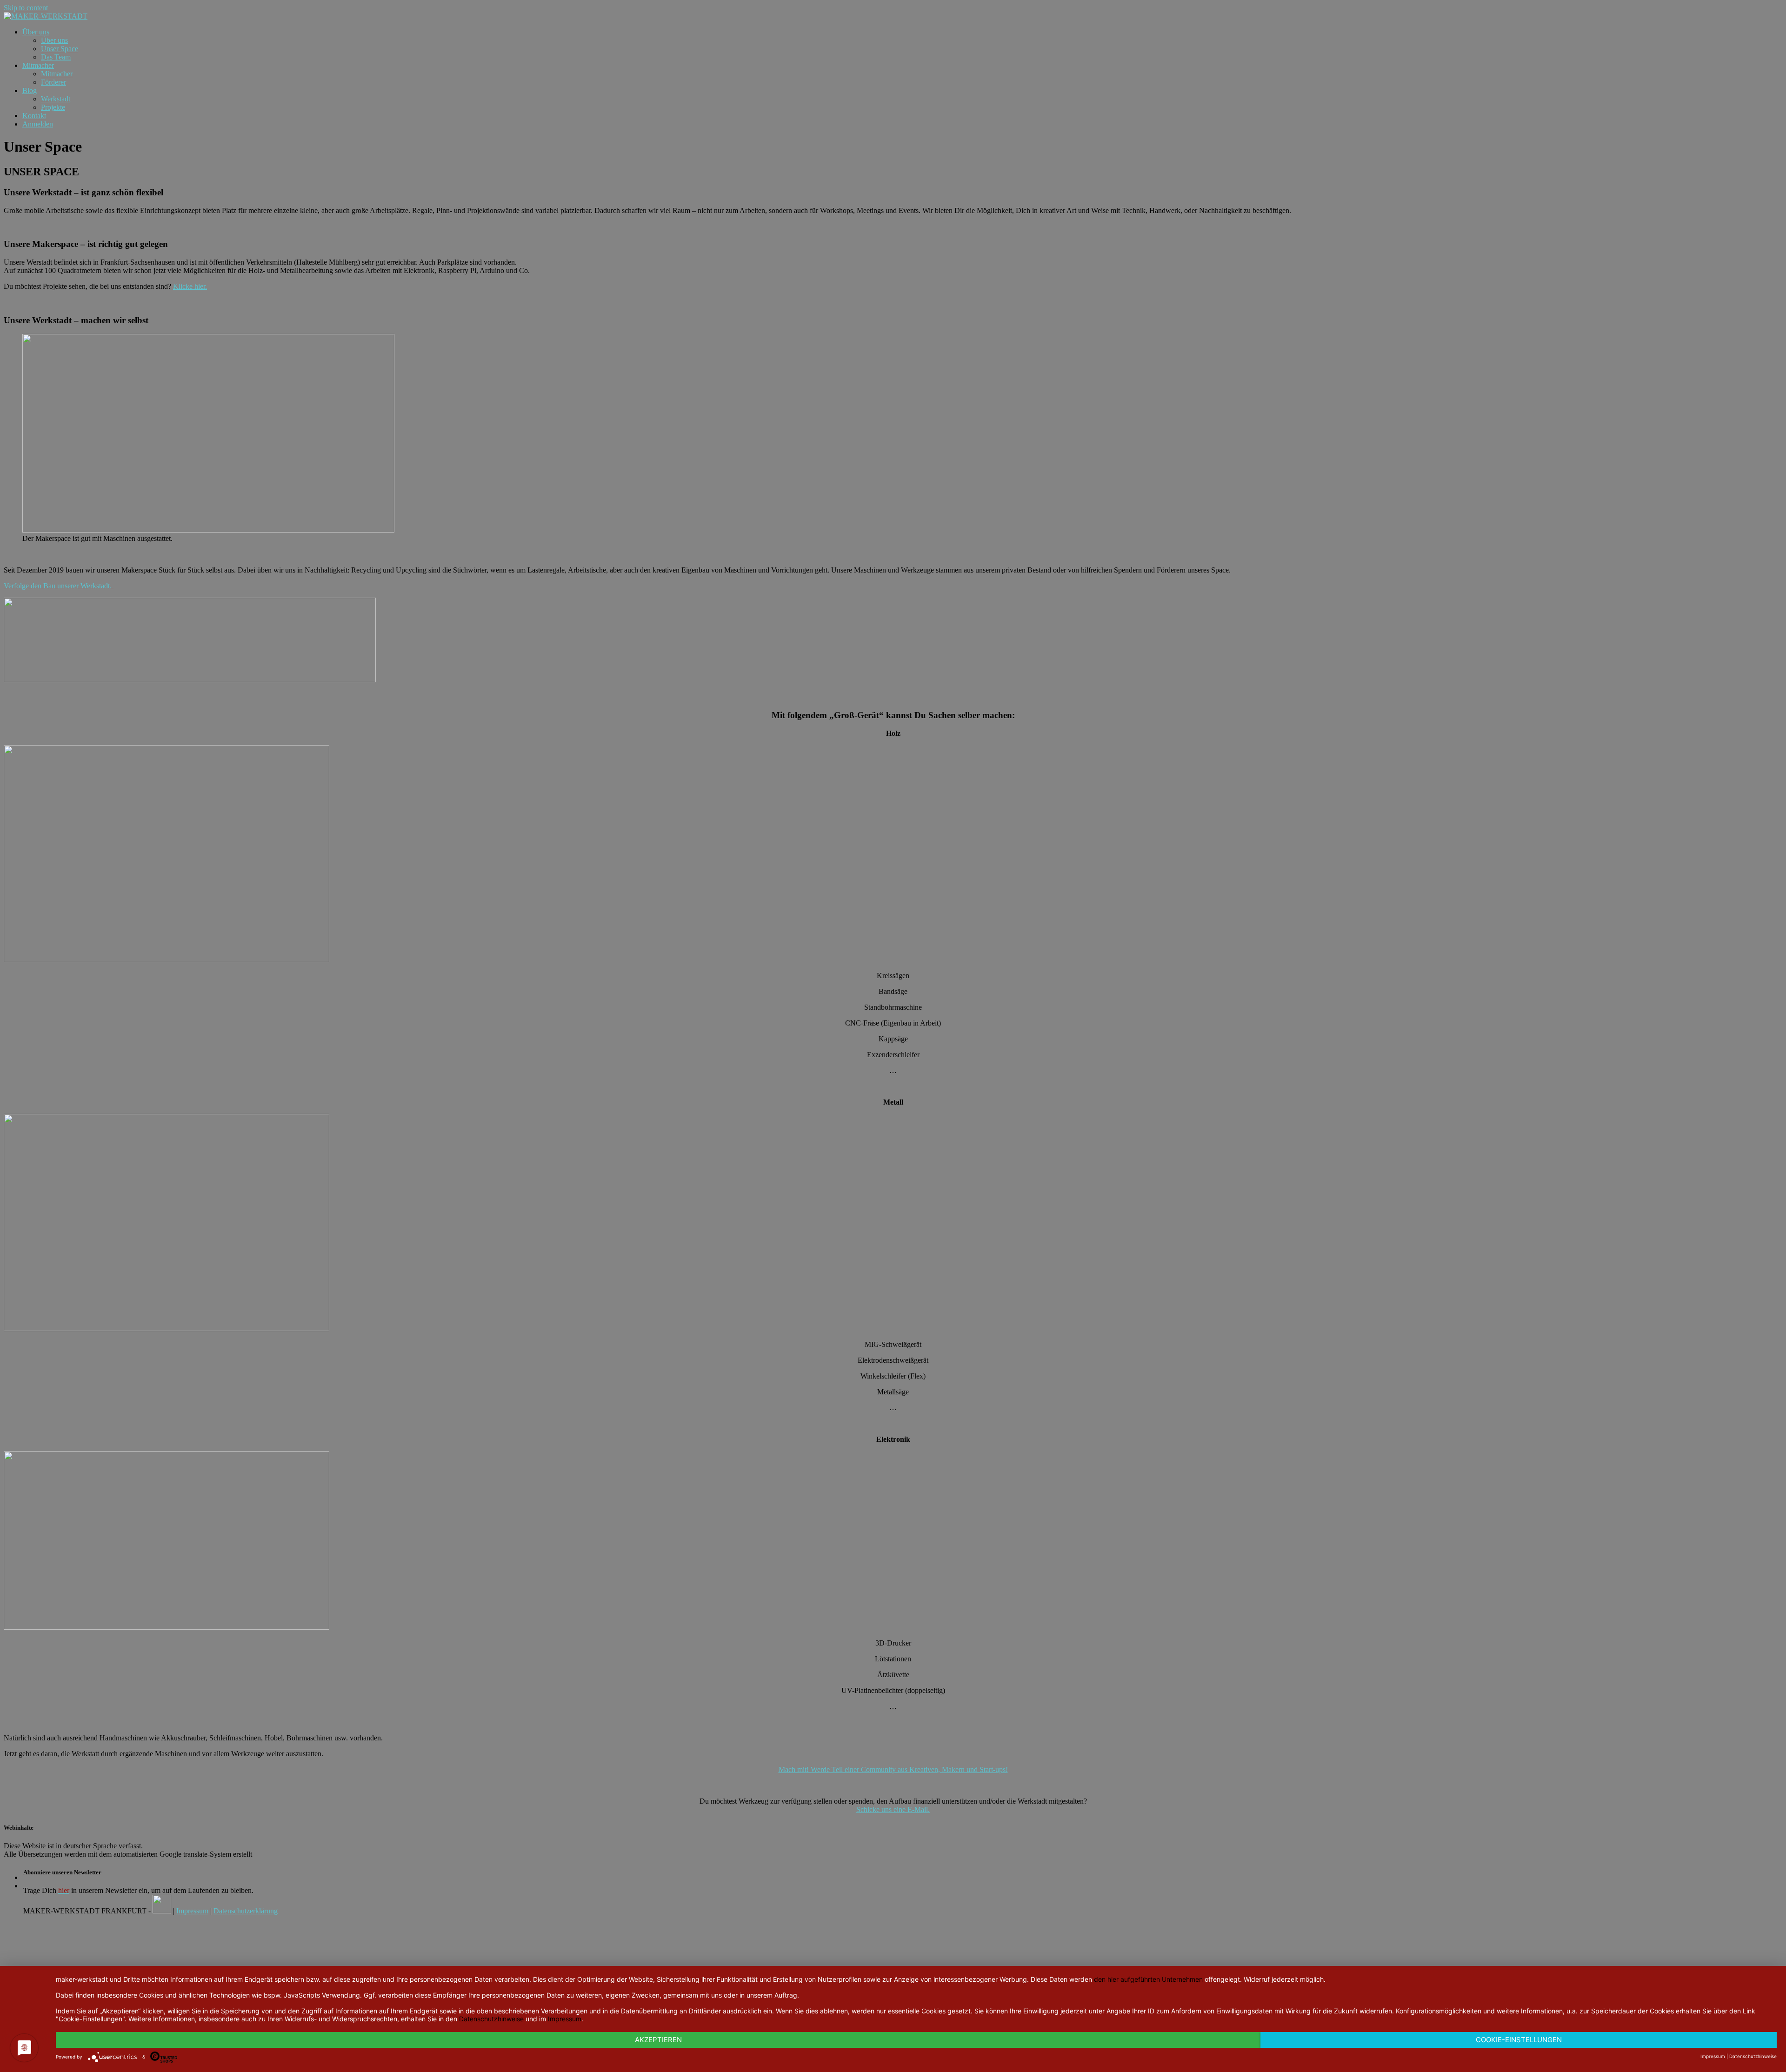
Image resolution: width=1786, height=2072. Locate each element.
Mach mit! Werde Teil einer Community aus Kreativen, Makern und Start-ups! (893, 1769)
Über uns (36, 32)
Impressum (192, 1911)
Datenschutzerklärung (246, 1911)
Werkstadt (56, 99)
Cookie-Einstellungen (1519, 2040)
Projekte (53, 107)
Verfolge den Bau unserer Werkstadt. (59, 586)
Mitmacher (38, 65)
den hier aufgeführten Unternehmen (1148, 1979)
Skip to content (26, 8)
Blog (30, 90)
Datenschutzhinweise (491, 2019)
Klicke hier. (190, 286)
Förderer (53, 82)
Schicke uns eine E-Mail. (893, 1809)
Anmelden (38, 124)
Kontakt (34, 116)
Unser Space (60, 49)
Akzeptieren (658, 2040)
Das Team (56, 57)
